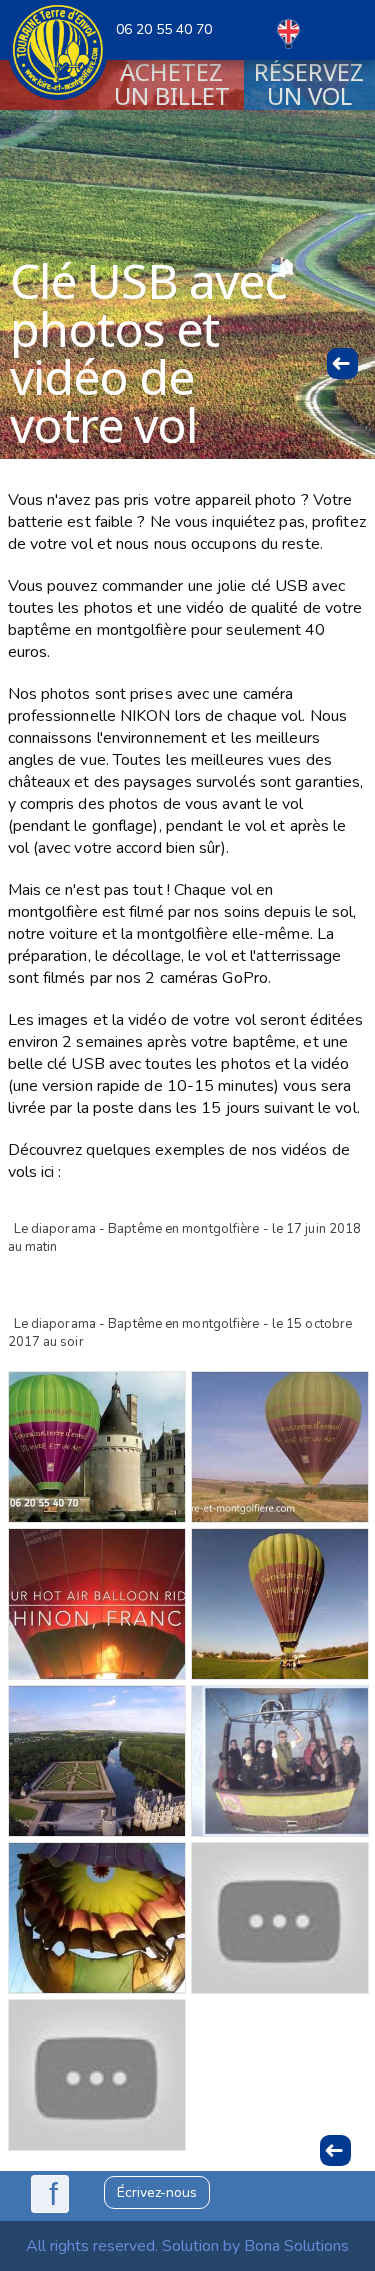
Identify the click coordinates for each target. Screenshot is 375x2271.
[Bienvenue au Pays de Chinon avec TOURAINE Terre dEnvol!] (280, 1918)
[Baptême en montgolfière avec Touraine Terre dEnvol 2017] (97, 1447)
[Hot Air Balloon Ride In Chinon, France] (97, 1604)
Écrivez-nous (157, 2192)
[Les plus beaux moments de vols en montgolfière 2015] (280, 1761)
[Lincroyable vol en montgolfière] (97, 2075)
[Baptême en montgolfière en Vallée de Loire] (97, 1918)
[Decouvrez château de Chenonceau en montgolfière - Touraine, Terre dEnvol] (97, 1761)
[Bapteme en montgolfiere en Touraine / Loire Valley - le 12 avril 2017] (280, 1604)
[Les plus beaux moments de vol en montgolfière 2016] (280, 1447)
